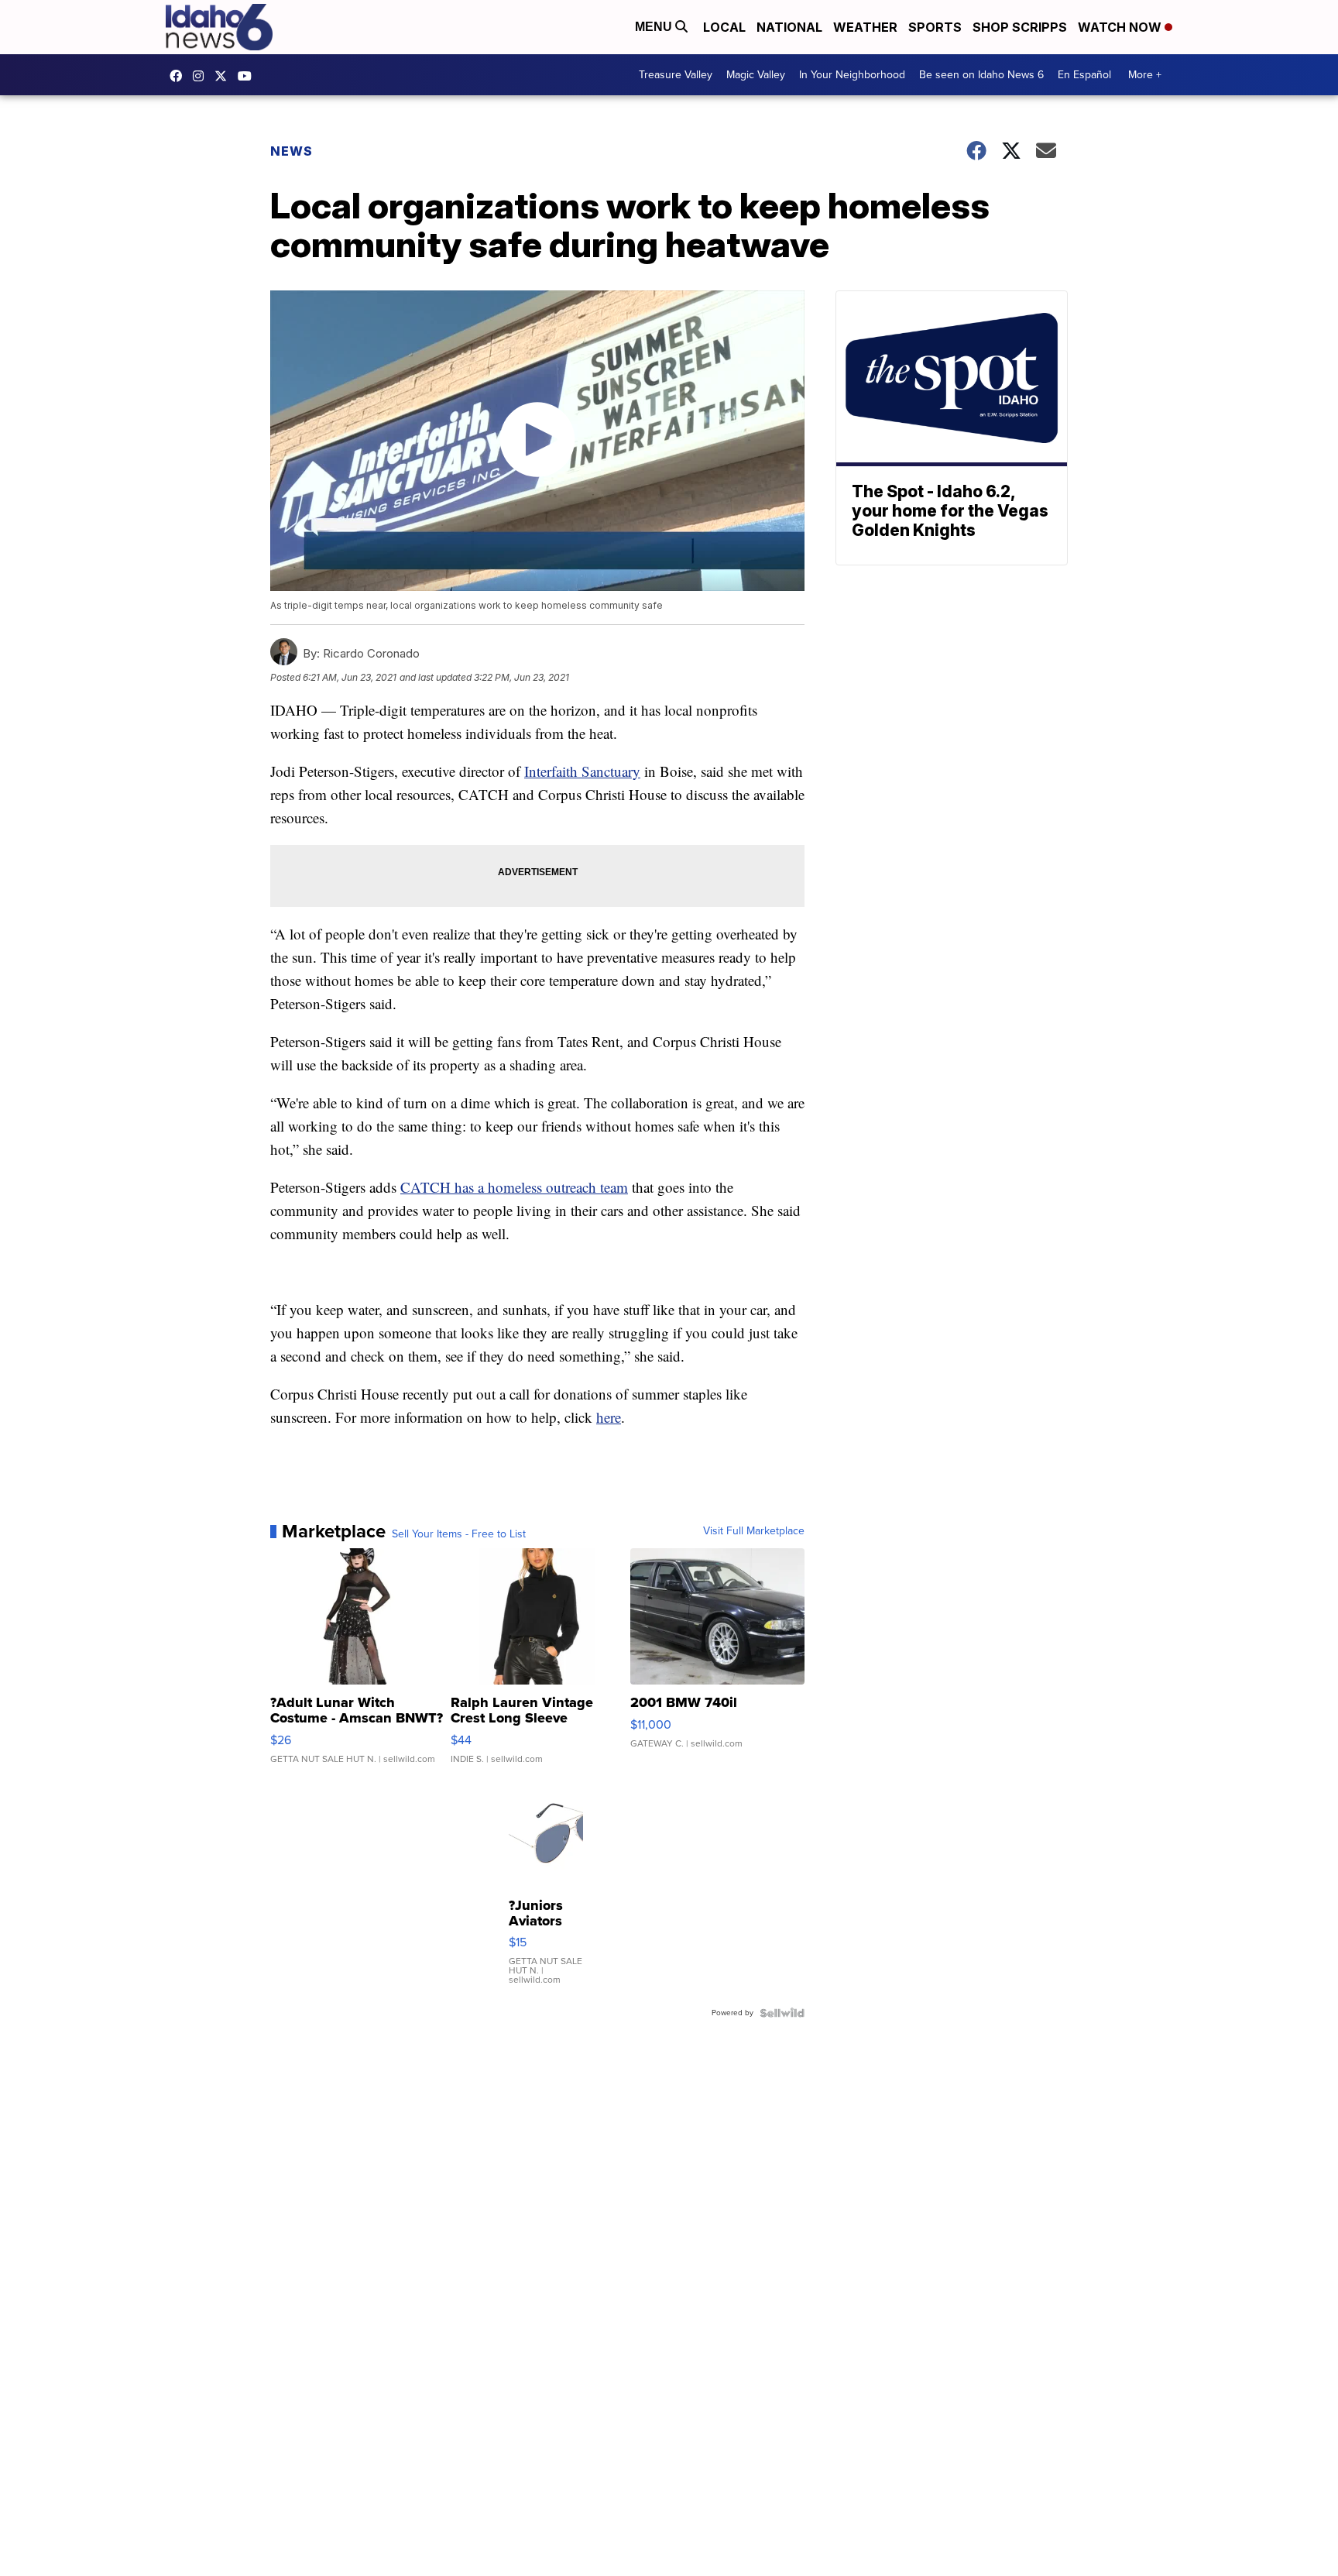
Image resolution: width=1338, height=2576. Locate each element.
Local (724, 27)
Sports (935, 27)
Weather (865, 27)
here (609, 1417)
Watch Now (1121, 27)
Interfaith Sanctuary (582, 771)
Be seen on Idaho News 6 (981, 75)
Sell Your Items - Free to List (459, 1534)
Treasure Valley (676, 75)
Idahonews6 (180, 76)
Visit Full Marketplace (754, 1531)
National (789, 27)
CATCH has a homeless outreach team (514, 1187)
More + (1145, 75)
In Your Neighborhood (852, 75)
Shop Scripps (1020, 27)
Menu (655, 27)
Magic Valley (756, 75)
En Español (1084, 75)
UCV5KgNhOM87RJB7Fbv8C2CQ (249, 76)
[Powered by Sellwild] (782, 2013)
